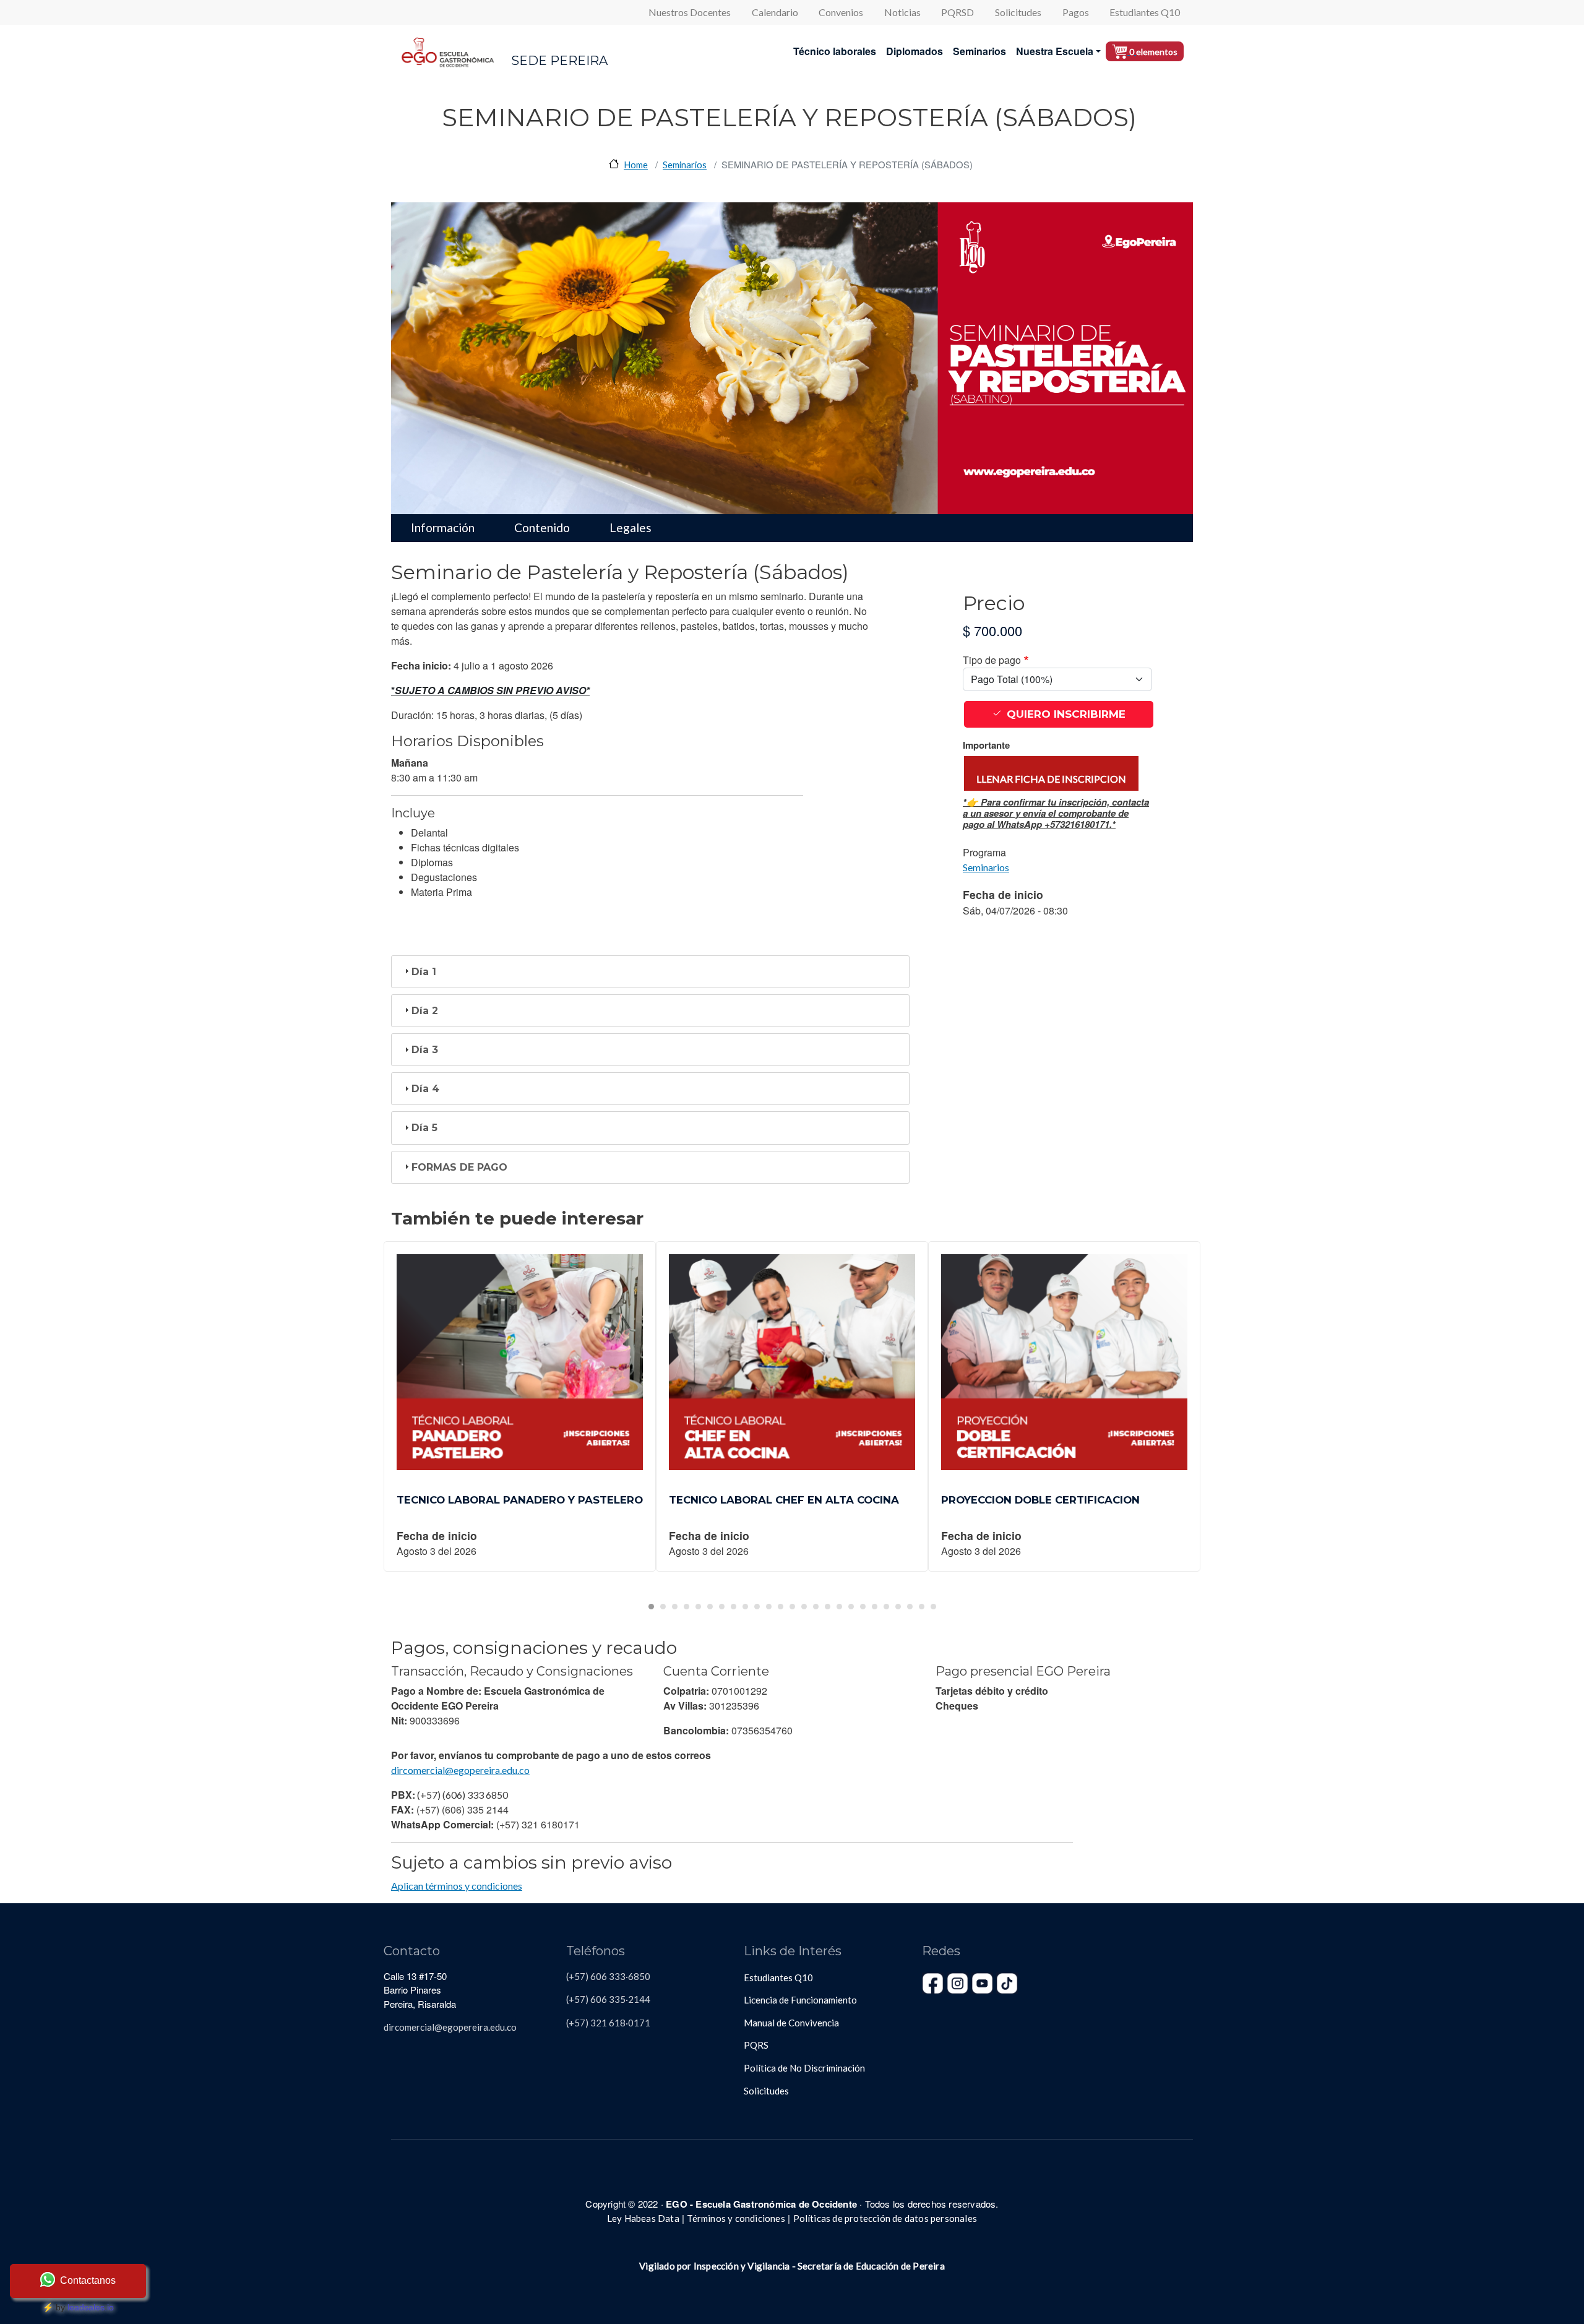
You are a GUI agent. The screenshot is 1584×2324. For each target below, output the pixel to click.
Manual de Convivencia (791, 2023)
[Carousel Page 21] (886, 1607)
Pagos (1076, 12)
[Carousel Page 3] (675, 1607)
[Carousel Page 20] (875, 1607)
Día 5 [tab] (424, 1128)
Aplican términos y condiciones (457, 1886)
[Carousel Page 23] (910, 1607)
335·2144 (629, 1999)
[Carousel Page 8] (734, 1607)
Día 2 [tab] (425, 1011)
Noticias (902, 12)
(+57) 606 (587, 1999)
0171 (639, 2023)
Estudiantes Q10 (1145, 12)
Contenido (542, 527)
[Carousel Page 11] (769, 1607)
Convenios (841, 12)
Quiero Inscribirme (1066, 714)
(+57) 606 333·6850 (608, 1976)
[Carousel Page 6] (710, 1607)
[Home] (448, 51)
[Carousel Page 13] (792, 1607)
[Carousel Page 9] (745, 1607)
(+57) (577, 2023)
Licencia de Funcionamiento (800, 2000)
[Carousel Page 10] (757, 1607)
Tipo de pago (992, 660)
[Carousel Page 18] (851, 1607)
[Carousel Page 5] (698, 1607)
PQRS (756, 2045)
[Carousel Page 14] (804, 1607)
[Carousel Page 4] (687, 1607)
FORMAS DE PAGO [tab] (459, 1167)
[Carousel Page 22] (898, 1607)
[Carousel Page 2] (663, 1607)
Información (443, 527)
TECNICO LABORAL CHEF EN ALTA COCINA (784, 1500)
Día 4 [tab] (425, 1089)
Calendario (775, 12)
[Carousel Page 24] (922, 1607)
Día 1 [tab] (424, 972)
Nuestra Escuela (1055, 51)
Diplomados (915, 51)
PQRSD (958, 12)
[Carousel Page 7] (722, 1607)
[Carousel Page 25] (933, 1607)
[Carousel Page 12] (781, 1607)
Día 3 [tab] (425, 1050)
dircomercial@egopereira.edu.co (460, 1770)
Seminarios (979, 51)
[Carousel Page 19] (863, 1607)
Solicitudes (1018, 12)
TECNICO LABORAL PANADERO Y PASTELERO (520, 1500)
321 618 (607, 2023)
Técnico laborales (835, 51)
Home (636, 165)
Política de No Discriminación (804, 2068)
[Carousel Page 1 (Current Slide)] (651, 1607)
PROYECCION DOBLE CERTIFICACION (1040, 1500)
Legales (631, 527)
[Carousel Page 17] (839, 1607)
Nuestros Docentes (690, 12)
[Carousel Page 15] (816, 1607)
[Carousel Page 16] (828, 1607)
